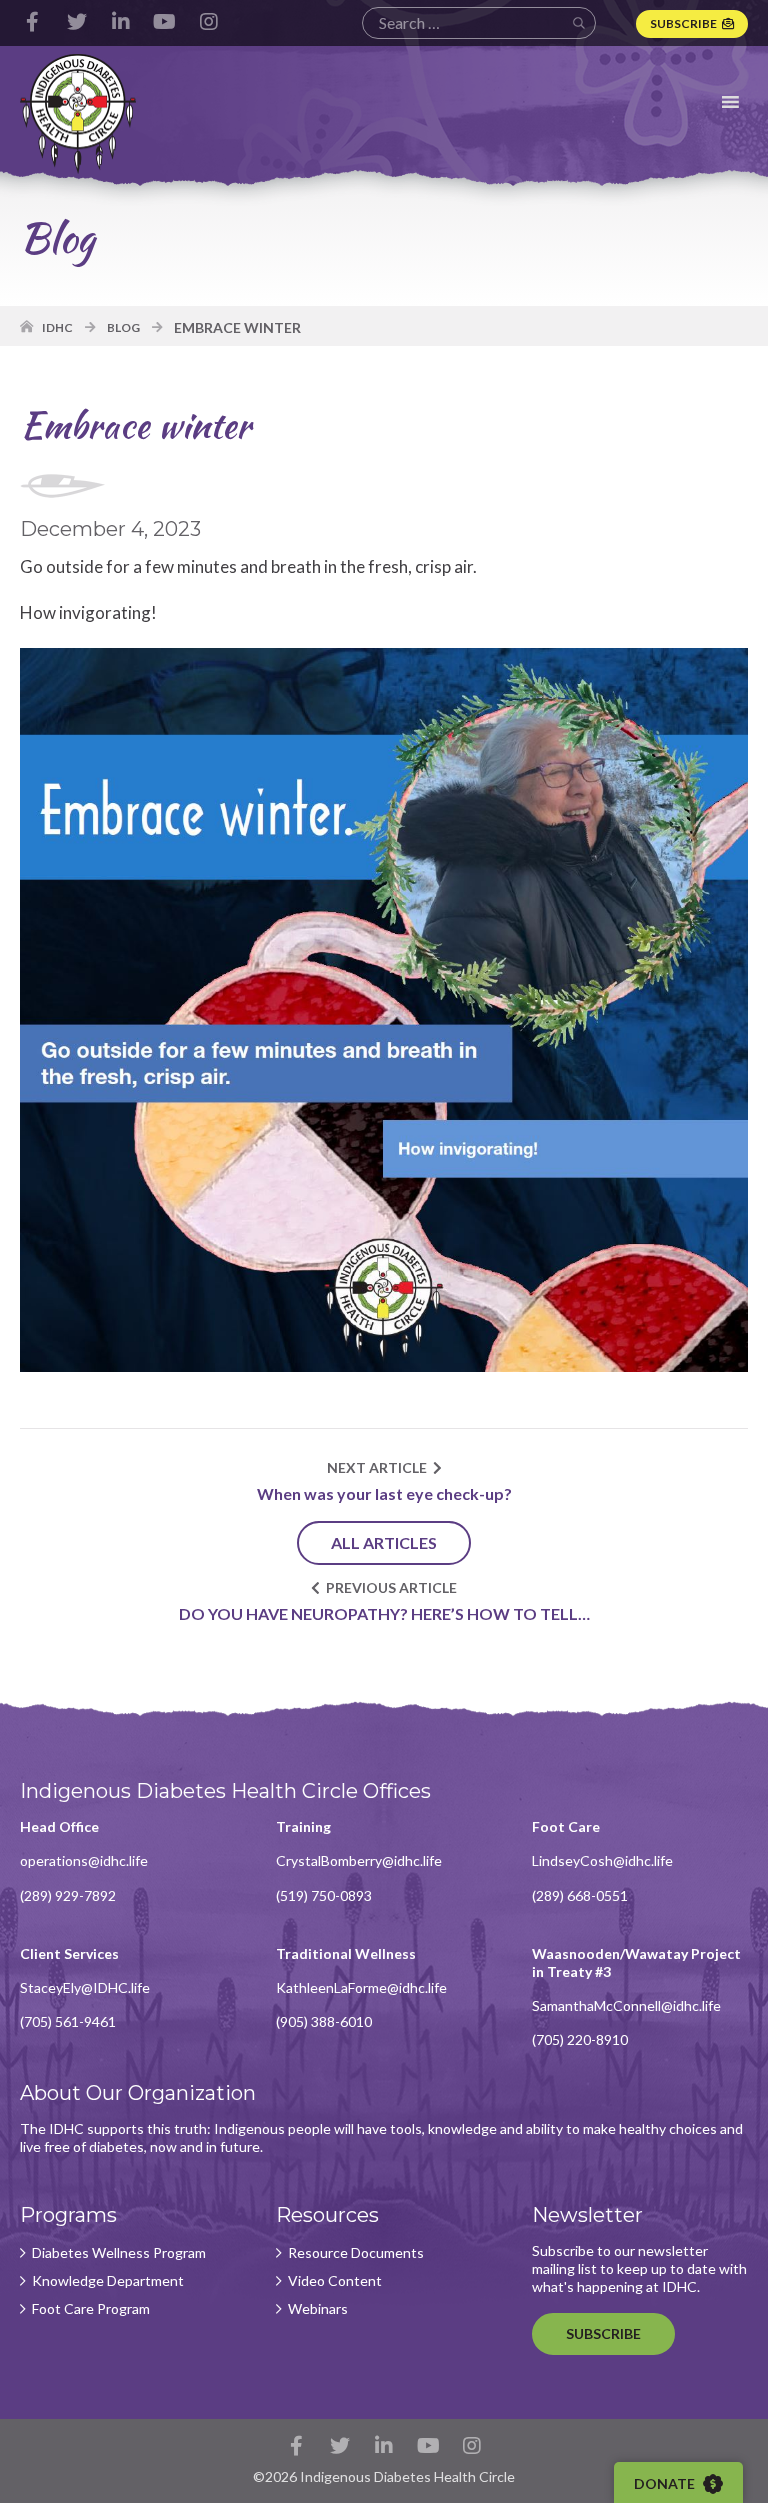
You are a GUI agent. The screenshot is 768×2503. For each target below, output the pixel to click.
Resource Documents (356, 2253)
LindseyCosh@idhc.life (602, 1860)
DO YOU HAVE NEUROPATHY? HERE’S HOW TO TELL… (384, 1613)
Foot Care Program (91, 2309)
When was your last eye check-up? (384, 1493)
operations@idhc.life (84, 1860)
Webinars (318, 2309)
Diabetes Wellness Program (119, 2253)
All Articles (384, 1542)
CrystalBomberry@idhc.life (359, 1860)
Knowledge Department (108, 2281)
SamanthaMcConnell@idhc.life (626, 2005)
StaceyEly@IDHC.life (85, 1987)
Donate (666, 2483)
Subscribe (683, 23)
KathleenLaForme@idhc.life (361, 1987)
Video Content (335, 2281)
